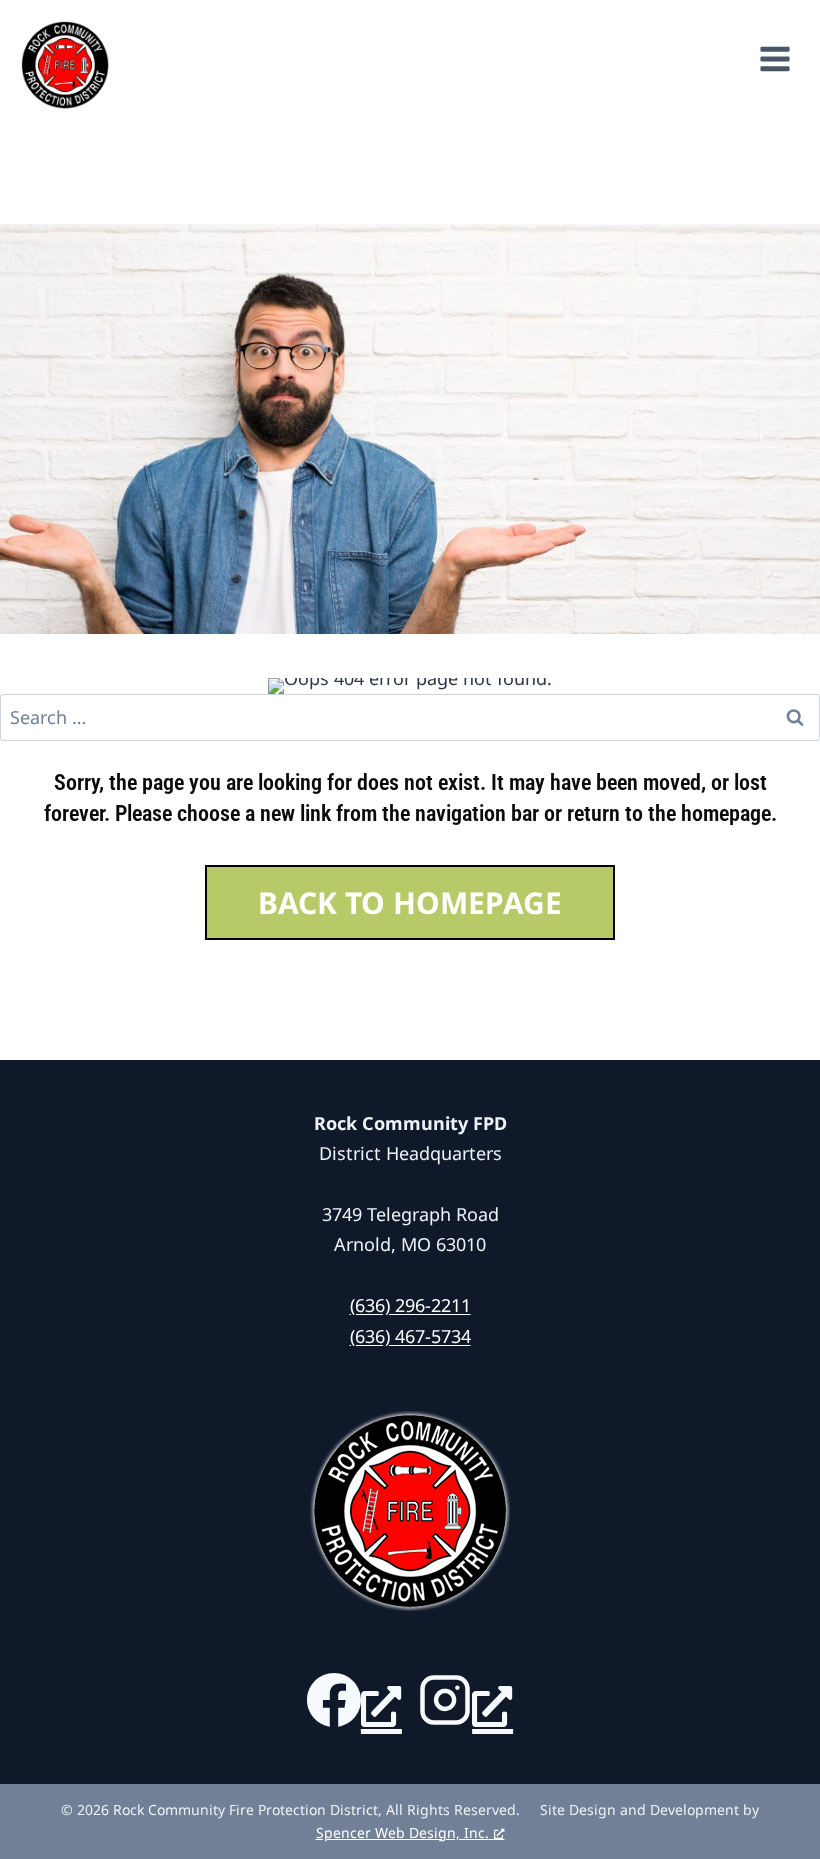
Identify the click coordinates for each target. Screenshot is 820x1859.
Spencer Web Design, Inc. (402, 1832)
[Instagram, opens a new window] (466, 1700)
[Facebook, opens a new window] (354, 1700)
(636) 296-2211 (410, 1305)
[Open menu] (785, 55)
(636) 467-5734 (410, 1336)
